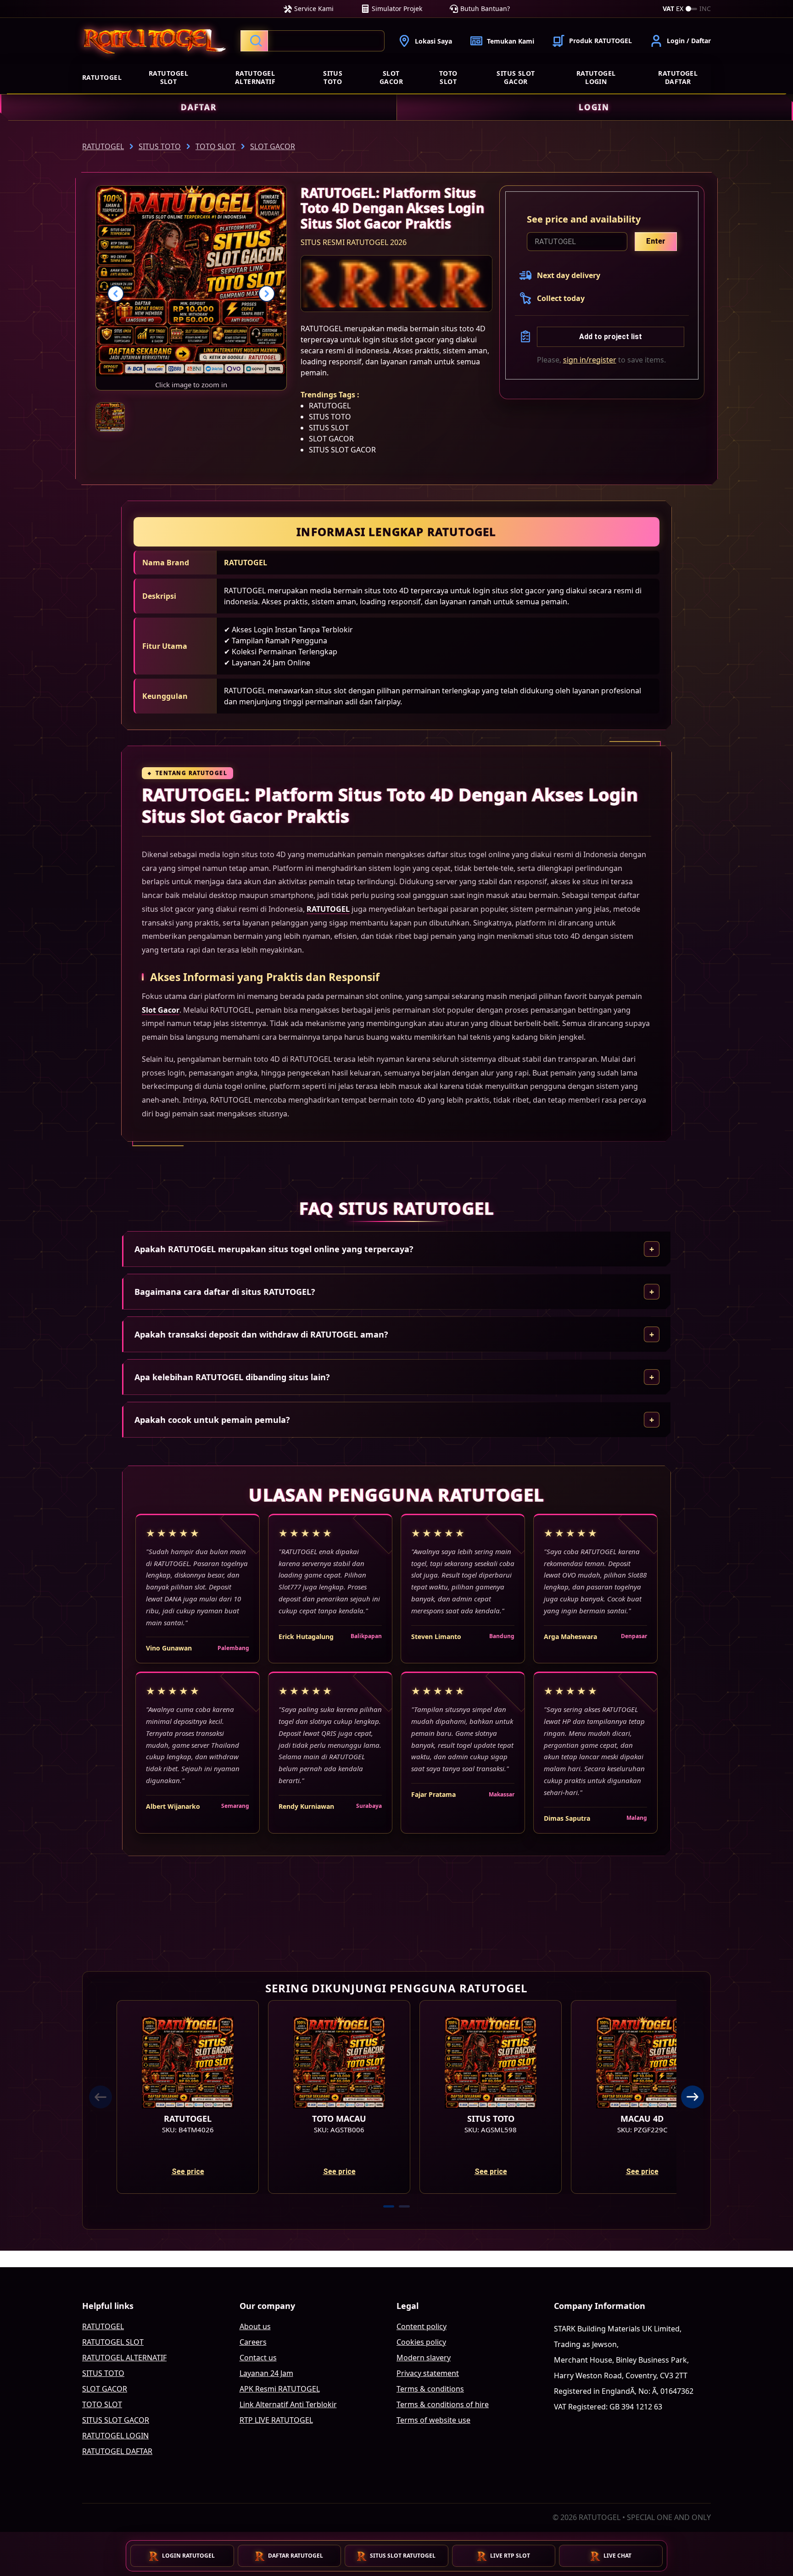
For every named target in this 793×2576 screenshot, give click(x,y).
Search (254, 41)
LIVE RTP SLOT (510, 2556)
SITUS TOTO (333, 77)
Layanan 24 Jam (266, 2373)
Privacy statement (428, 2373)
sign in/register (590, 360)
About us (255, 2326)
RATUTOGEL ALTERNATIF (255, 77)
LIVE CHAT (617, 2556)
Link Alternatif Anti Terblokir (288, 2404)
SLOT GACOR (391, 77)
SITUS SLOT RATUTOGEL (403, 2556)
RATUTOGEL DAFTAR (678, 77)
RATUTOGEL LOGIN (596, 77)
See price (188, 2172)
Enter (656, 241)
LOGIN (594, 107)
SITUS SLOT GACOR (516, 77)
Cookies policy (421, 2342)
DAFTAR (199, 107)
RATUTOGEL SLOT (168, 77)
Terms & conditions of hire (443, 2404)
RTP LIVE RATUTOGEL (276, 2420)
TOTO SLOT (448, 77)
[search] (313, 41)
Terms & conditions (430, 2389)
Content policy (422, 2326)
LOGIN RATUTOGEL (188, 2556)
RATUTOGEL (102, 77)
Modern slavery (424, 2358)
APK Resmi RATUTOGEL (280, 2389)
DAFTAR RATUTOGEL (296, 2556)
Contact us (258, 2358)
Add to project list (611, 337)
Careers (253, 2342)
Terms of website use (433, 2420)
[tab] (389, 2206)
